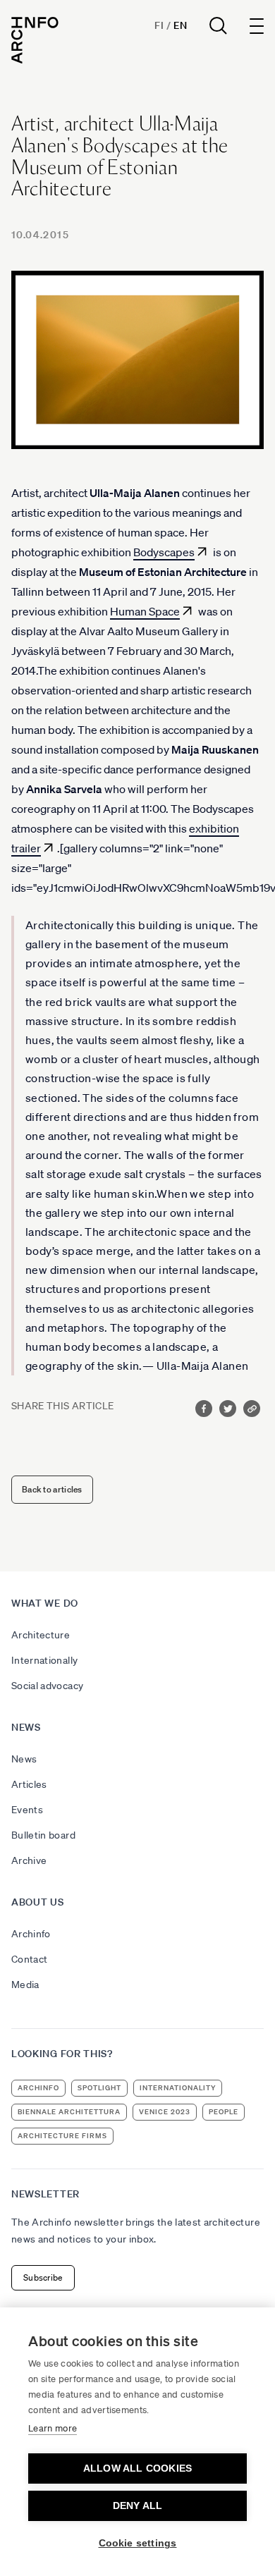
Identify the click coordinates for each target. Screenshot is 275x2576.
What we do (45, 1603)
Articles (29, 1784)
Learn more (53, 2428)
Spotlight (99, 2088)
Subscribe (43, 2277)
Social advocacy (47, 1686)
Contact (29, 1959)
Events (27, 1810)
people (224, 2112)
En (180, 25)
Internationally (44, 1660)
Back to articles (52, 1489)
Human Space (145, 611)
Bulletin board (43, 1835)
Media (25, 1985)
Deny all (138, 2506)
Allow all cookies (137, 2468)
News (26, 1727)
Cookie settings (138, 2543)
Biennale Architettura (69, 2112)
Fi (159, 25)
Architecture (41, 1635)
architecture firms (62, 2136)
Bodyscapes (164, 552)
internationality (178, 2088)
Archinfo (31, 1934)
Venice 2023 (165, 2112)
